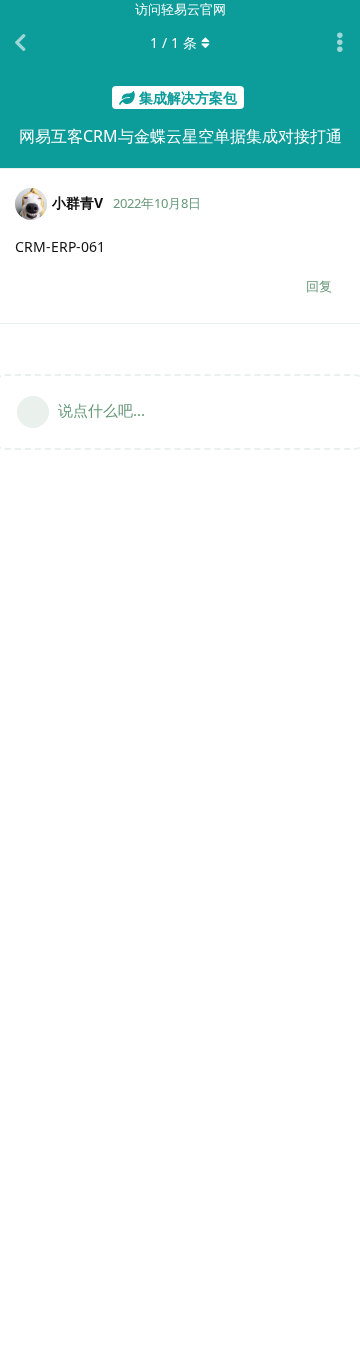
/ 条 (173, 42)
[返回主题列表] (20, 43)
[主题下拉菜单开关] (340, 43)
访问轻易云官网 (180, 9)
